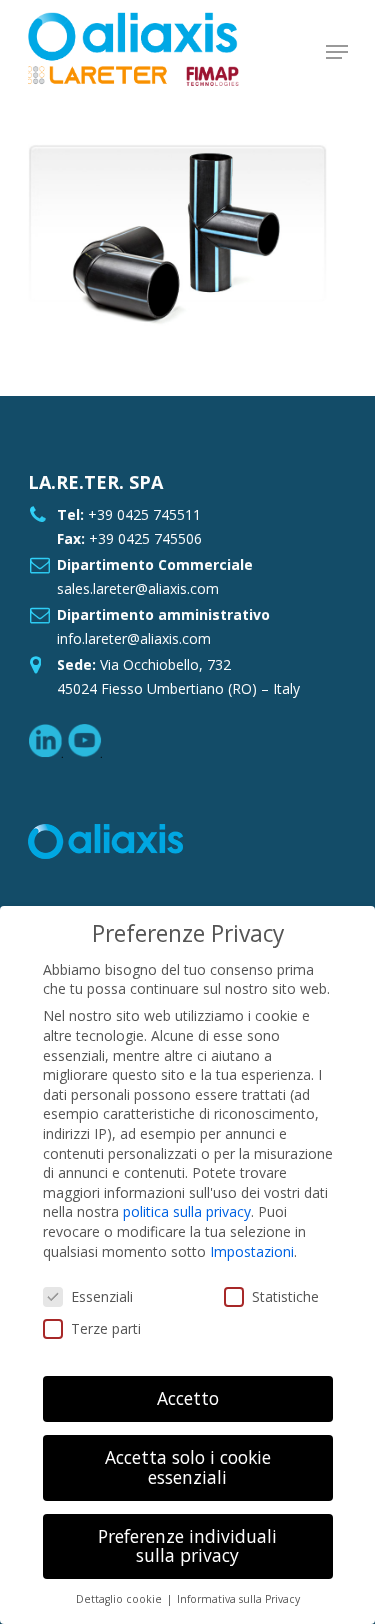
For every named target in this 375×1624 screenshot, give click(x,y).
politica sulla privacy (187, 1211)
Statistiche (285, 1296)
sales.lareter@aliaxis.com (138, 588)
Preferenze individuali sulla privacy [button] (187, 1546)
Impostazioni (252, 1251)
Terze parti (106, 1328)
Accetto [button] (188, 1398)
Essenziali (102, 1296)
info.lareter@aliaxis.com (134, 638)
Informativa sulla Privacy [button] (238, 1599)
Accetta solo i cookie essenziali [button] (188, 1467)
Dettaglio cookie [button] (120, 1599)
